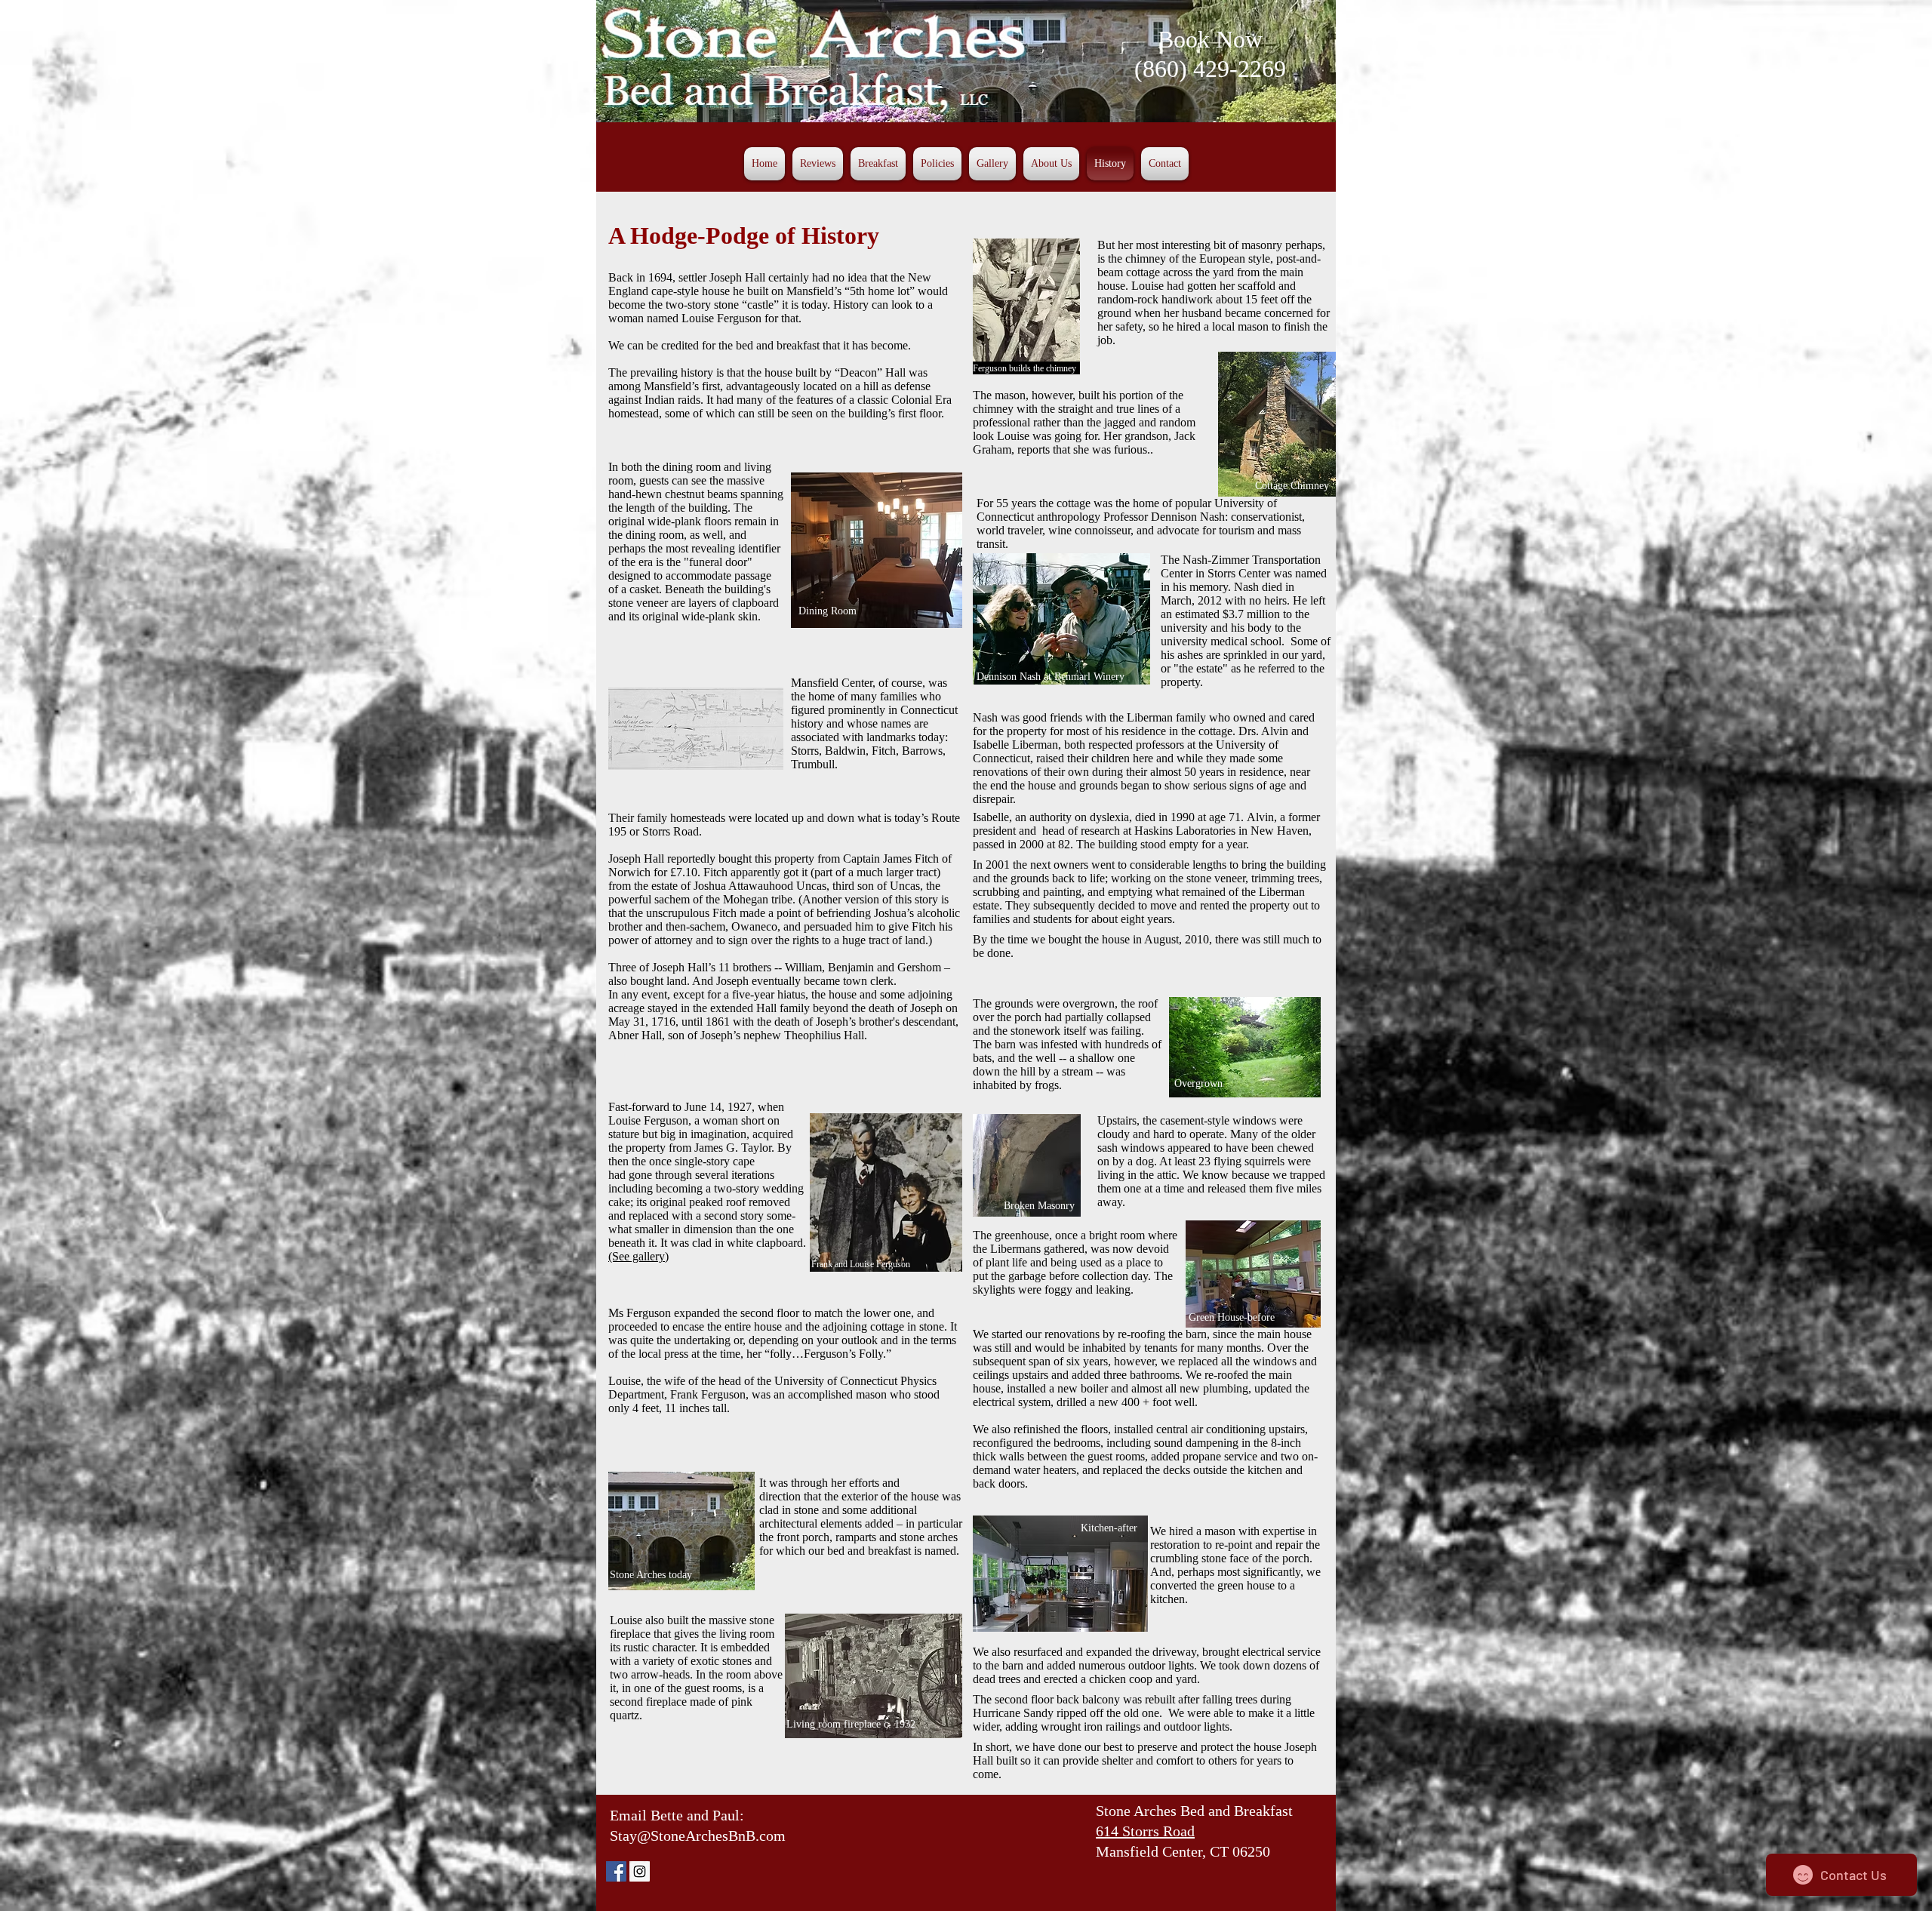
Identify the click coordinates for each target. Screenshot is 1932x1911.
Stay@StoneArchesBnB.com (698, 1836)
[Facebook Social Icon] (616, 1871)
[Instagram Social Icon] (640, 1871)
